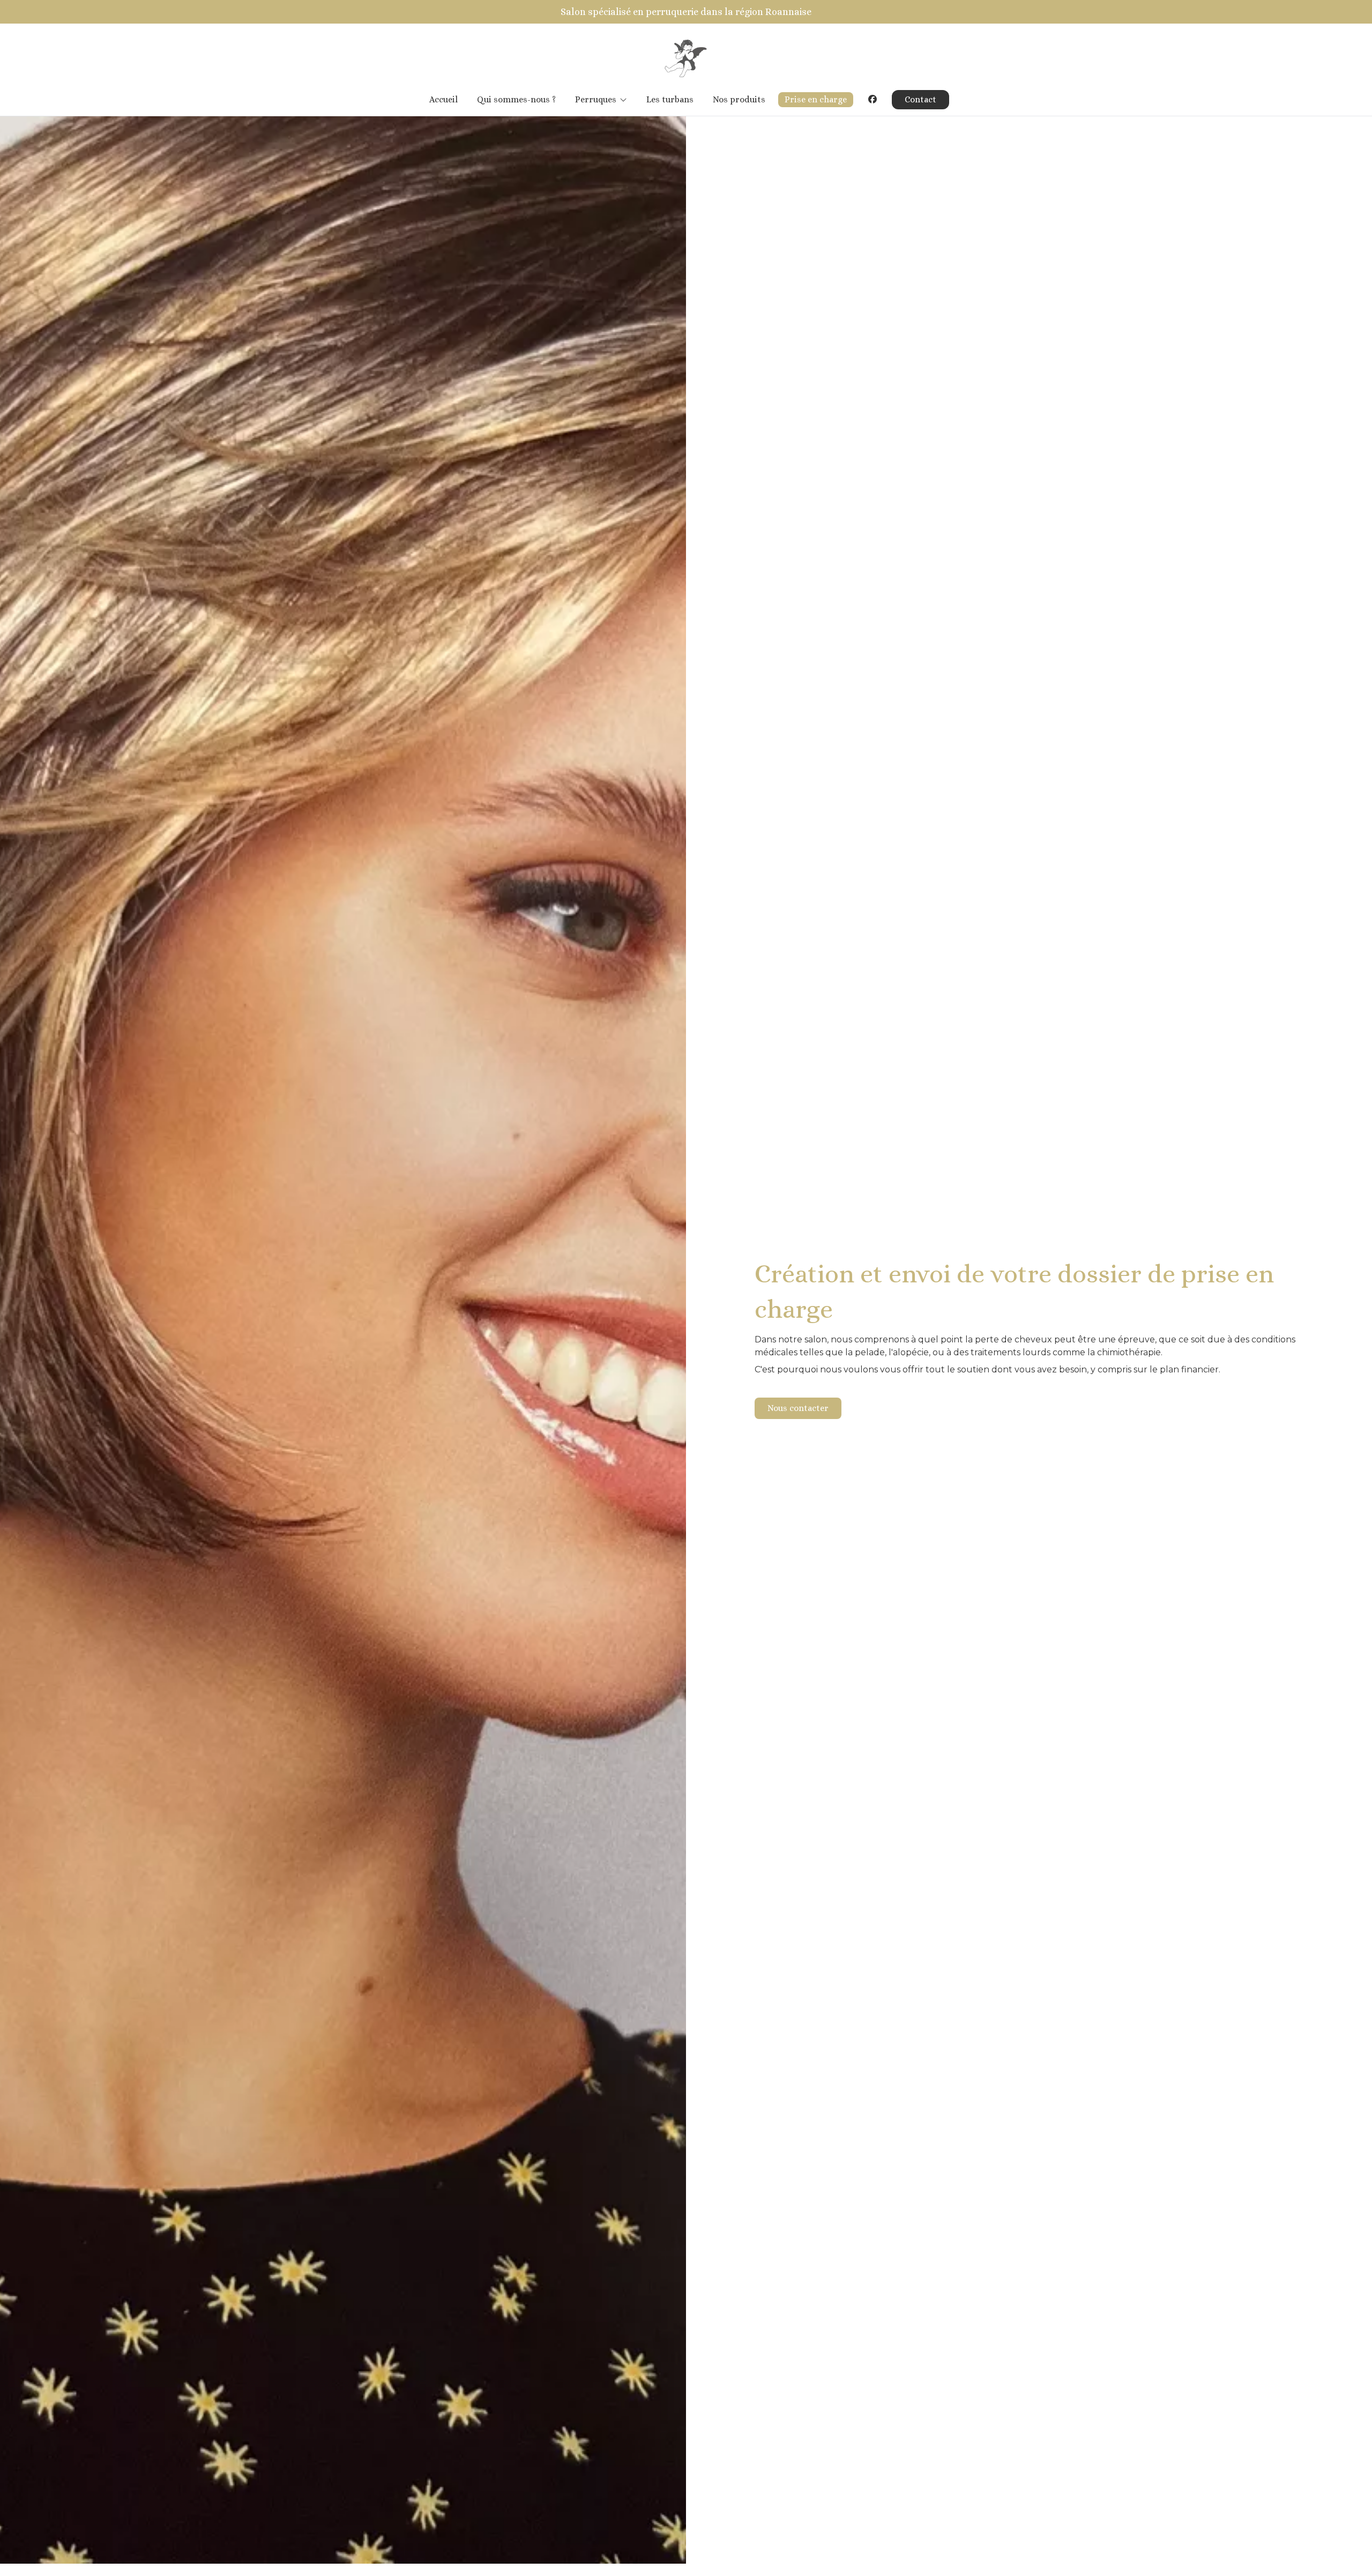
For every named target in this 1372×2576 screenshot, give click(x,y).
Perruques (596, 99)
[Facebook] (873, 99)
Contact (920, 99)
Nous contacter (798, 1408)
